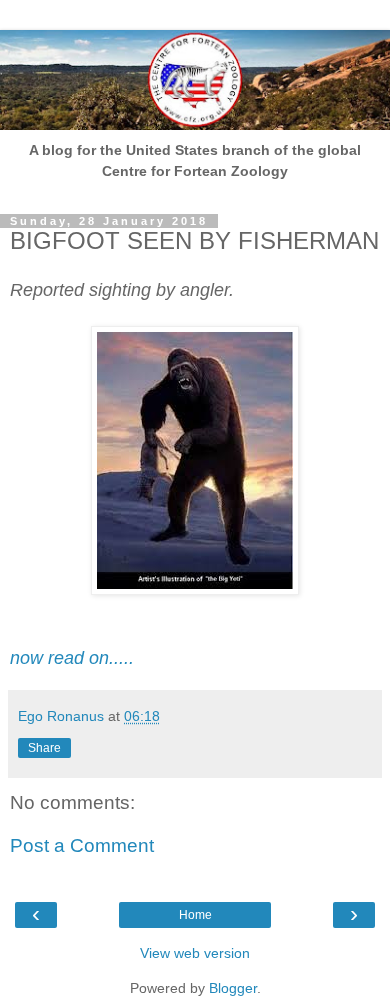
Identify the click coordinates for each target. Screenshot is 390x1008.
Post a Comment (82, 845)
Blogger (233, 988)
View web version (195, 953)
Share (44, 748)
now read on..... (72, 658)
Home (195, 915)
